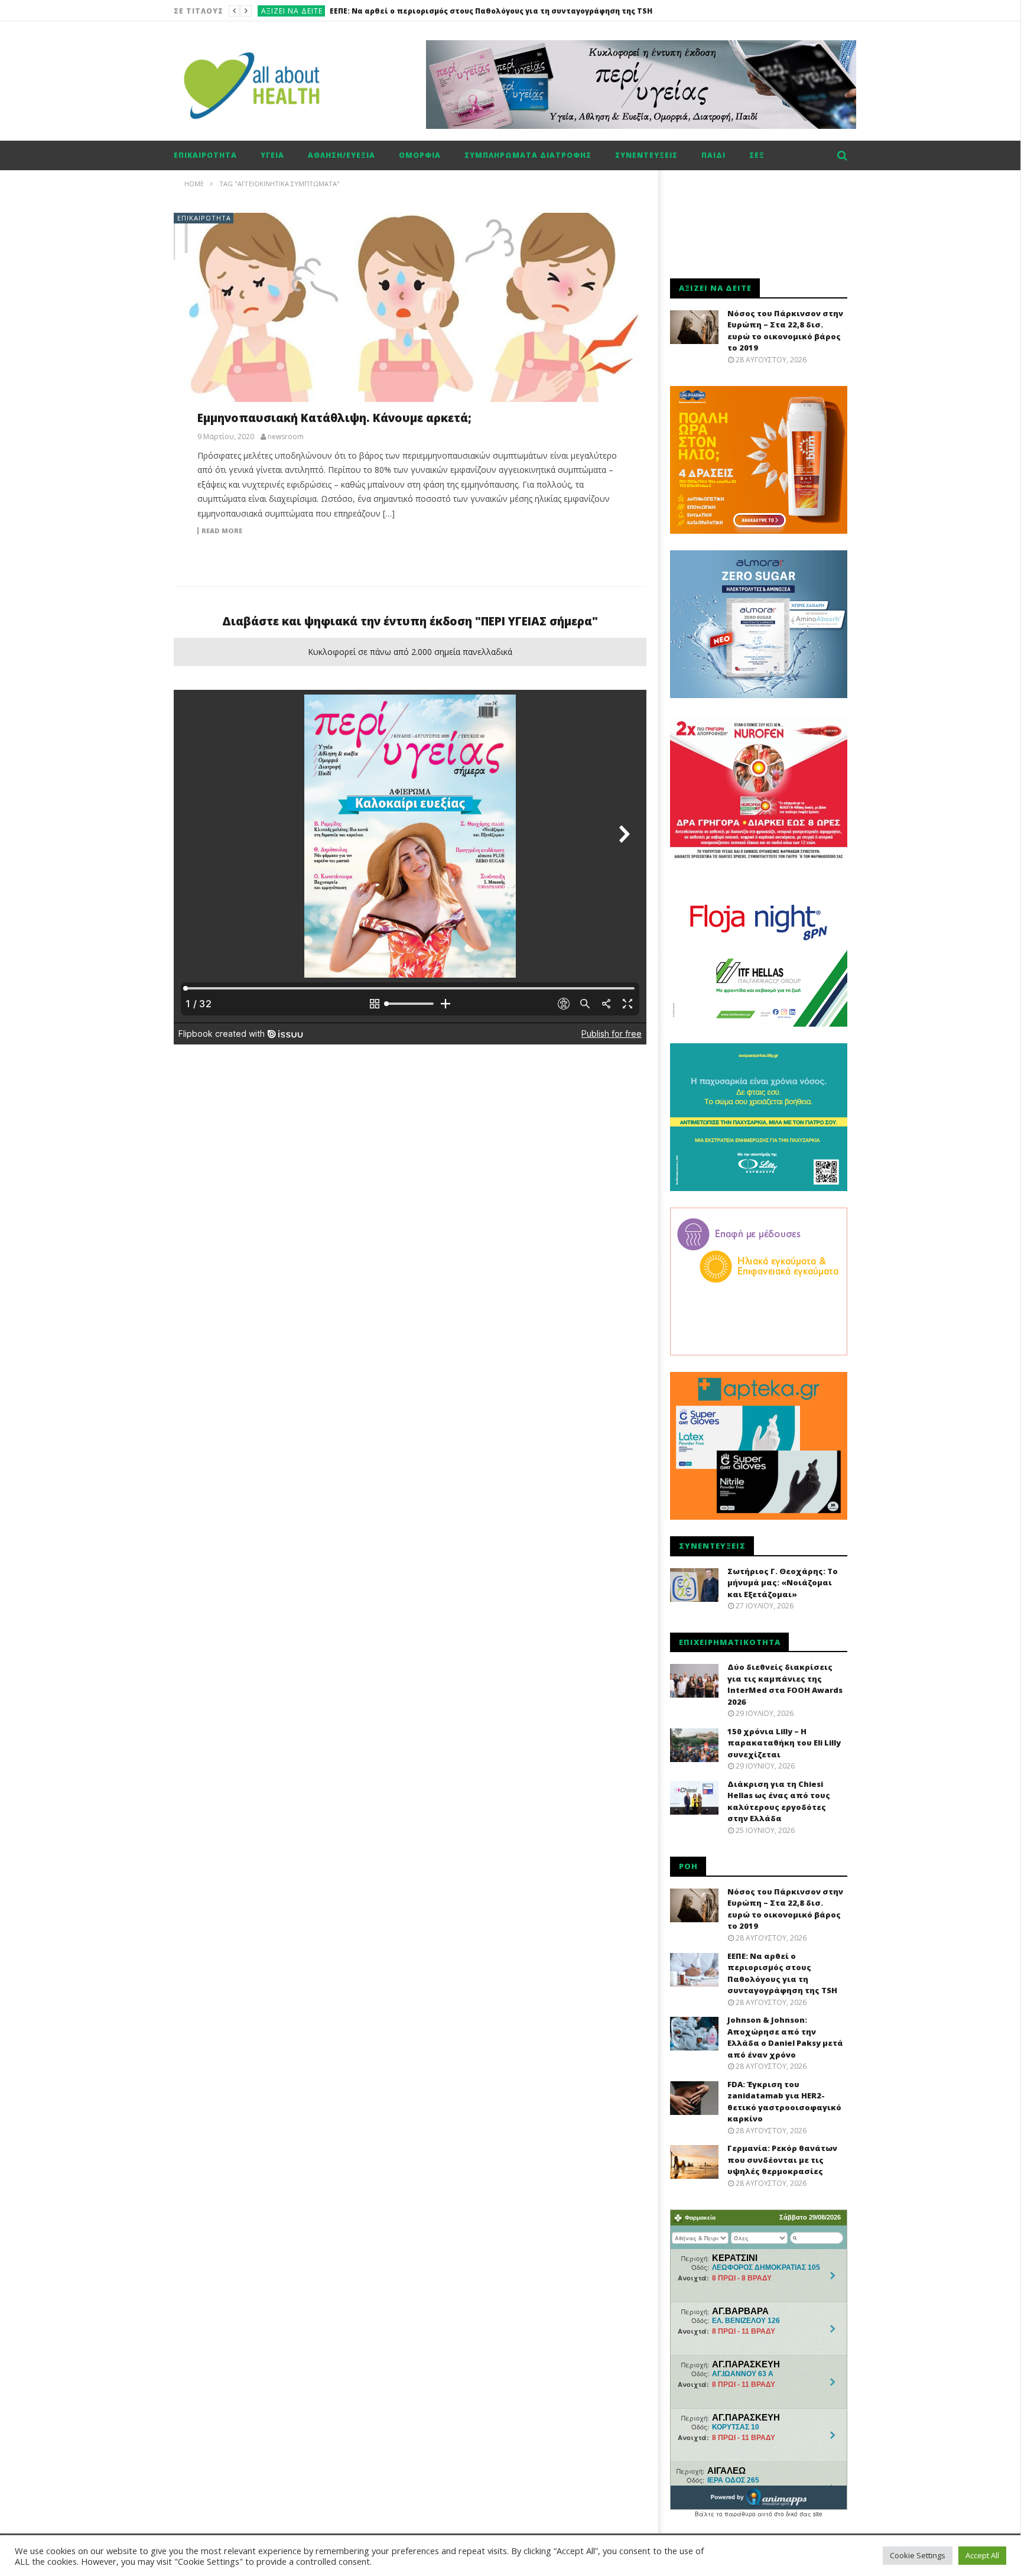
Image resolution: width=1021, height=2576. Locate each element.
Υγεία (272, 155)
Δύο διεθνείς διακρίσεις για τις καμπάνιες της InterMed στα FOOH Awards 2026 (785, 1684)
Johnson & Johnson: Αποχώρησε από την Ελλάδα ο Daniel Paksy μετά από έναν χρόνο (495, 11)
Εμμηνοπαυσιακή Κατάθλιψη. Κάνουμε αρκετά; (334, 418)
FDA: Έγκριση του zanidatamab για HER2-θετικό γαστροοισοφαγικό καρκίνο (784, 2102)
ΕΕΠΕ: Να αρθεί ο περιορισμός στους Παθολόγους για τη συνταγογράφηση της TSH (782, 1973)
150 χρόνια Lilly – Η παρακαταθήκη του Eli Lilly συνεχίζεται (784, 1743)
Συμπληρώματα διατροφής (528, 155)
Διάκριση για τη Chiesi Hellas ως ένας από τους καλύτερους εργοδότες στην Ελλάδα (779, 1801)
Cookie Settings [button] (918, 2555)
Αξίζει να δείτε (292, 11)
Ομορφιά (420, 155)
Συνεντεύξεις (646, 155)
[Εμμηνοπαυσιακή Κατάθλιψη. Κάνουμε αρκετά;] (410, 319)
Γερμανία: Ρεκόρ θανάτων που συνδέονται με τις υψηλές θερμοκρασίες (782, 2160)
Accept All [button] (982, 2555)
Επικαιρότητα (205, 155)
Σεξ (757, 155)
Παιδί (713, 155)
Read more (222, 531)
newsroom (286, 437)
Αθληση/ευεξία (342, 155)
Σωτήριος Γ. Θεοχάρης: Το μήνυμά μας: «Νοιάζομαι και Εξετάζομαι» (783, 1583)
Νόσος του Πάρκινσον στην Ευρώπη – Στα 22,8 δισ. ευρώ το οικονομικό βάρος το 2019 (785, 331)
